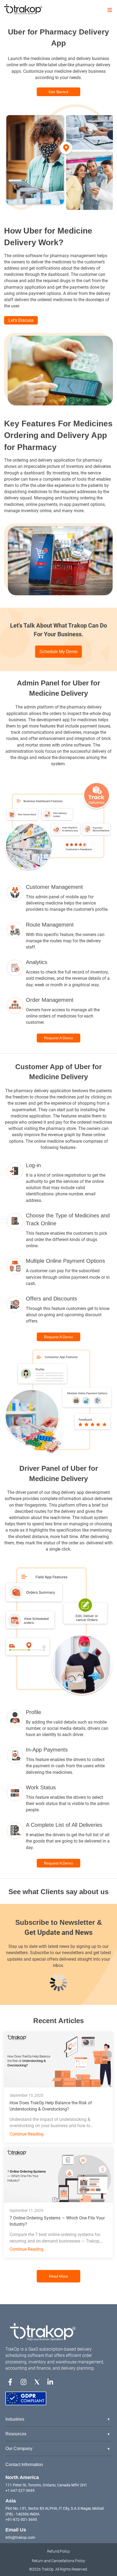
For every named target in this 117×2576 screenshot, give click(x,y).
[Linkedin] (50, 2381)
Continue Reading (27, 2134)
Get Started (59, 92)
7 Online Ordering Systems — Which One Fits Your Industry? (57, 2221)
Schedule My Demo (59, 652)
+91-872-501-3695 (21, 2520)
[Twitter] (37, 2381)
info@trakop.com (20, 2537)
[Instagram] (24, 2381)
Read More (59, 2276)
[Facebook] (10, 2381)
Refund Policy (59, 2551)
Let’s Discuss (21, 320)
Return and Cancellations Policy (59, 2561)
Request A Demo (59, 1038)
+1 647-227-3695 (20, 2490)
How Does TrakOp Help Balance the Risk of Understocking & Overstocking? (51, 2106)
